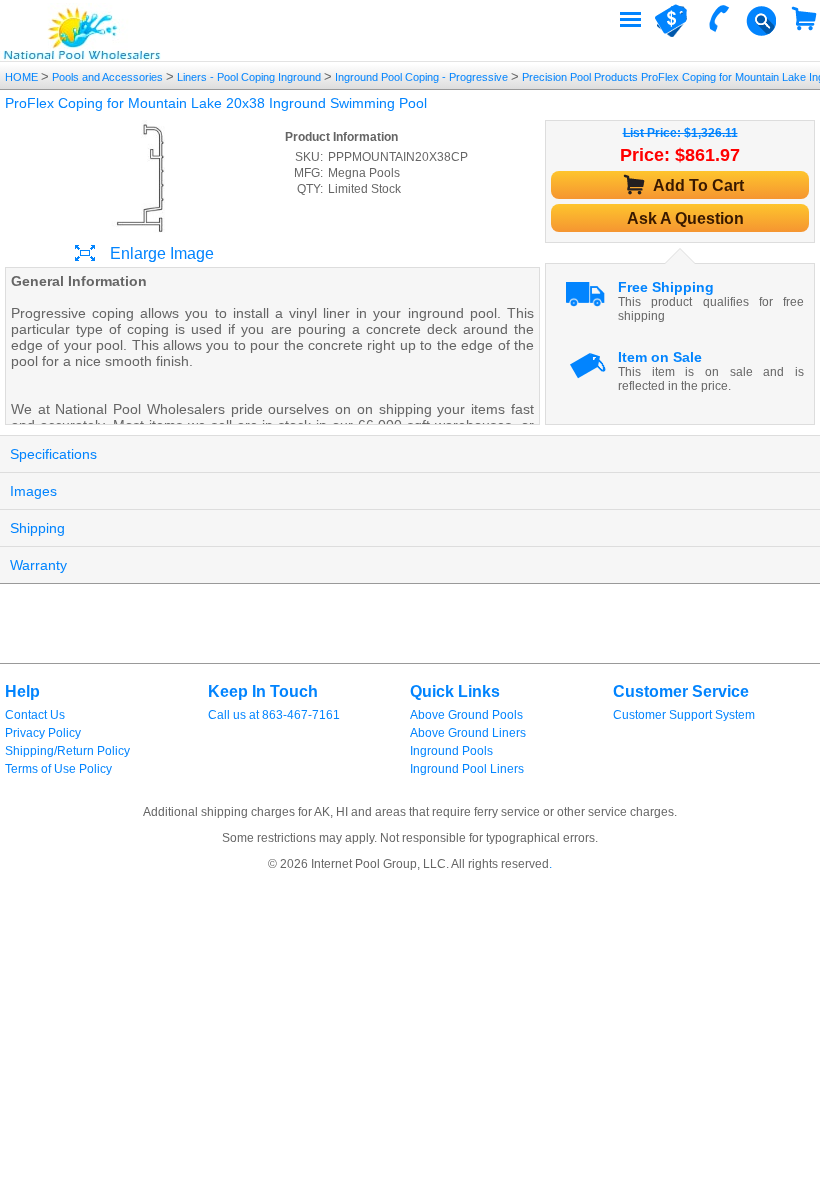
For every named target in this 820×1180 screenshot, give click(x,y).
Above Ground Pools (466, 715)
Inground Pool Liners (467, 769)
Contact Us (35, 715)
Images (33, 491)
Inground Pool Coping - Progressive (421, 77)
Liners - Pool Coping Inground (249, 77)
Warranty (38, 565)
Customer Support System (684, 715)
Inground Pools (451, 751)
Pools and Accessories (107, 77)
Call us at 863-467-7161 (274, 715)
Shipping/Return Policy (67, 751)
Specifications (53, 454)
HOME (23, 77)
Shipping (37, 528)
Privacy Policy (43, 733)
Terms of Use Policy (58, 769)
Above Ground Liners (468, 733)
